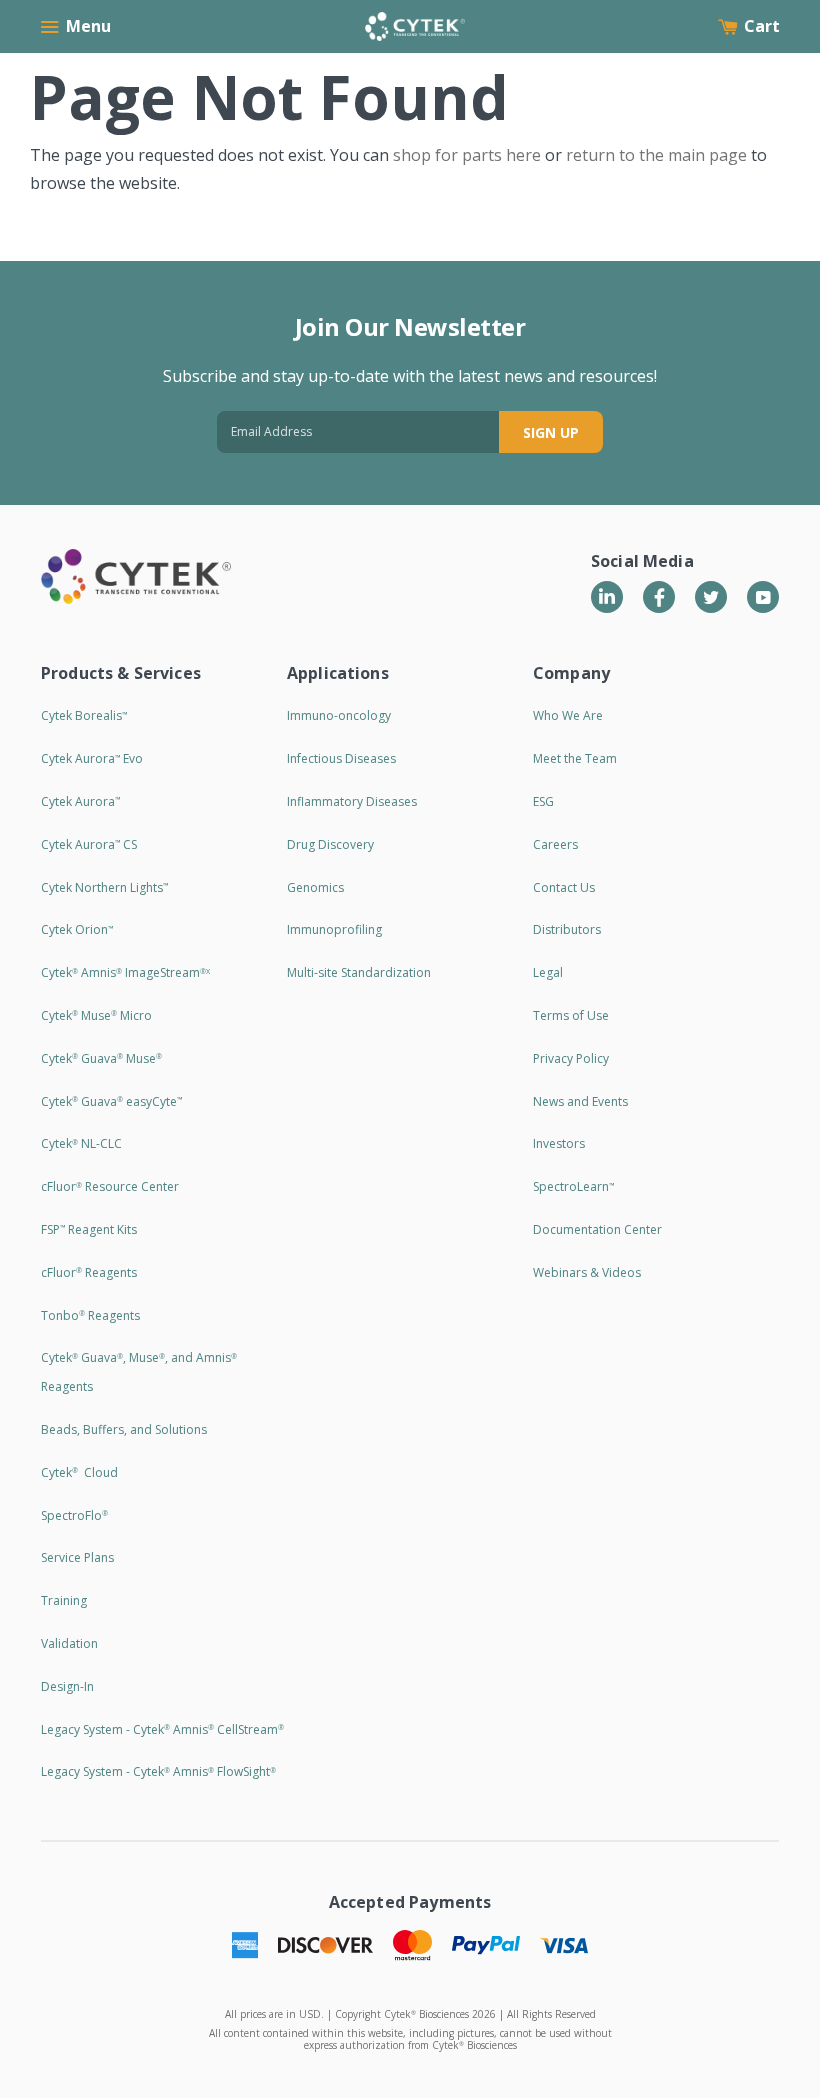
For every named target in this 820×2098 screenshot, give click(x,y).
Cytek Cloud (79, 1472)
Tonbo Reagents (90, 1315)
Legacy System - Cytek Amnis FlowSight (158, 1771)
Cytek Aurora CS (89, 844)
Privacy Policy (571, 1058)
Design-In (67, 1686)
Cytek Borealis (84, 715)
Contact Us (564, 887)
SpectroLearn (573, 1186)
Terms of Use (571, 1015)
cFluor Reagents (89, 1272)
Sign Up (551, 432)
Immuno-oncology (339, 715)
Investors (559, 1143)
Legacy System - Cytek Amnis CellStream (162, 1729)
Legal (548, 972)
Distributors (567, 929)
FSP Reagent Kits (89, 1229)
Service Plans (77, 1557)
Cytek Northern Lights (104, 887)
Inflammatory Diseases (352, 801)
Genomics (315, 887)
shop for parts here (467, 155)
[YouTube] (763, 597)
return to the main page (656, 155)
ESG (543, 801)
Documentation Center (597, 1229)
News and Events (580, 1101)
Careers (555, 844)
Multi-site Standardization (359, 972)
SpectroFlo (74, 1515)
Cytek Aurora (80, 801)
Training (64, 1600)
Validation (69, 1643)
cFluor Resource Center (110, 1186)
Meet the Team (575, 758)
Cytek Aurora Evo (92, 758)
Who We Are (568, 715)
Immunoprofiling (334, 929)
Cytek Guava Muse (101, 1058)
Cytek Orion (77, 929)
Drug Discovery (330, 844)
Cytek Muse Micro (96, 1015)
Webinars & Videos (587, 1272)
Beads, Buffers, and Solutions (124, 1429)
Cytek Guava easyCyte (111, 1101)
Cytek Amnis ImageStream (125, 972)
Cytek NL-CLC (81, 1143)
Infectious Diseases (341, 758)
